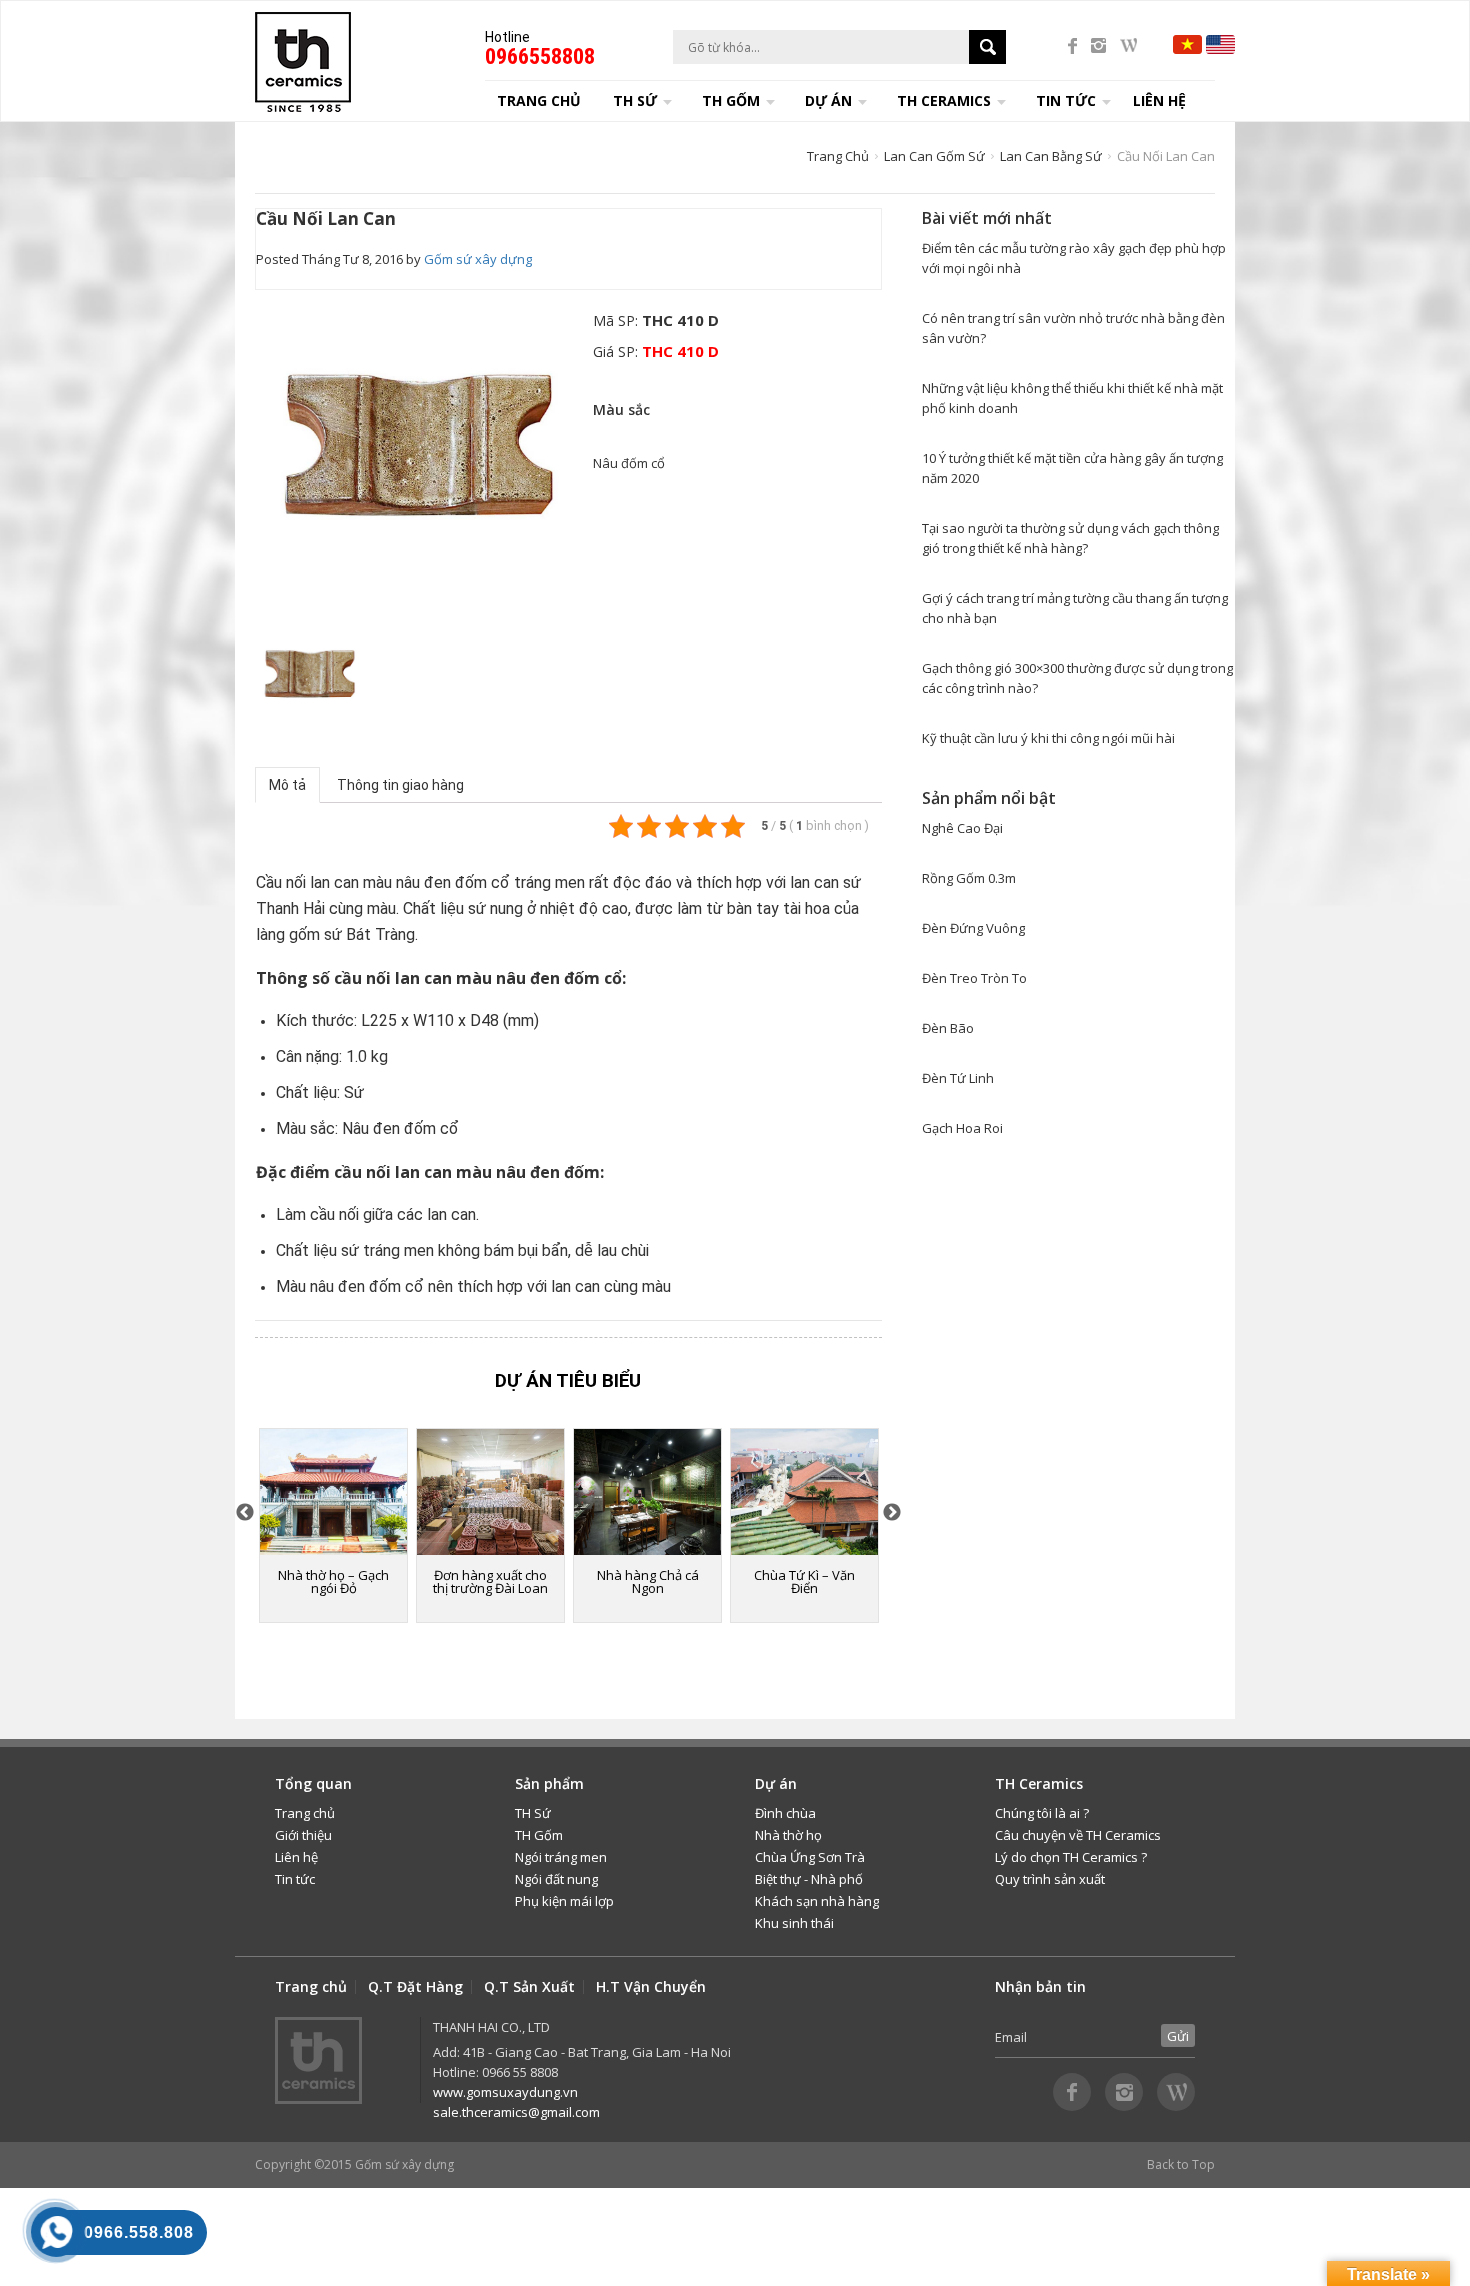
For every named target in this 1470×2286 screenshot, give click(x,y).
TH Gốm (539, 1835)
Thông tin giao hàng (400, 785)
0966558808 (540, 56)
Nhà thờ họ (788, 1835)
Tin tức (295, 1879)
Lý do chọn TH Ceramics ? (1071, 1857)
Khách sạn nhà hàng (817, 1901)
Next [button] (892, 1513)
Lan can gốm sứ (934, 156)
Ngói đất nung (556, 1879)
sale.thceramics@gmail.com (516, 2112)
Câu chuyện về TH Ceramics (1078, 1835)
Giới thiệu (303, 1835)
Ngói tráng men (561, 1857)
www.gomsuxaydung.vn (505, 2092)
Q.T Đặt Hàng (415, 1987)
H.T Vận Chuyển (651, 1987)
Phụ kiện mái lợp (564, 1901)
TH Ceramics (944, 100)
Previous (245, 1513)
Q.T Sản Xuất (529, 1987)
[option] (418, 453)
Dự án (828, 100)
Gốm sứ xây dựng (478, 259)
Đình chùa (785, 1813)
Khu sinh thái (794, 1923)
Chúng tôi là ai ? (1042, 1813)
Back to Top (1181, 2164)
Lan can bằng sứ (1051, 156)
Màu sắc (621, 409)
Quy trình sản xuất (1050, 1879)
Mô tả (287, 785)
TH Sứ (533, 1813)
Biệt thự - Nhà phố (809, 1879)
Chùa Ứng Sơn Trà (810, 1857)
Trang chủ (539, 100)
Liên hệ (1159, 100)
